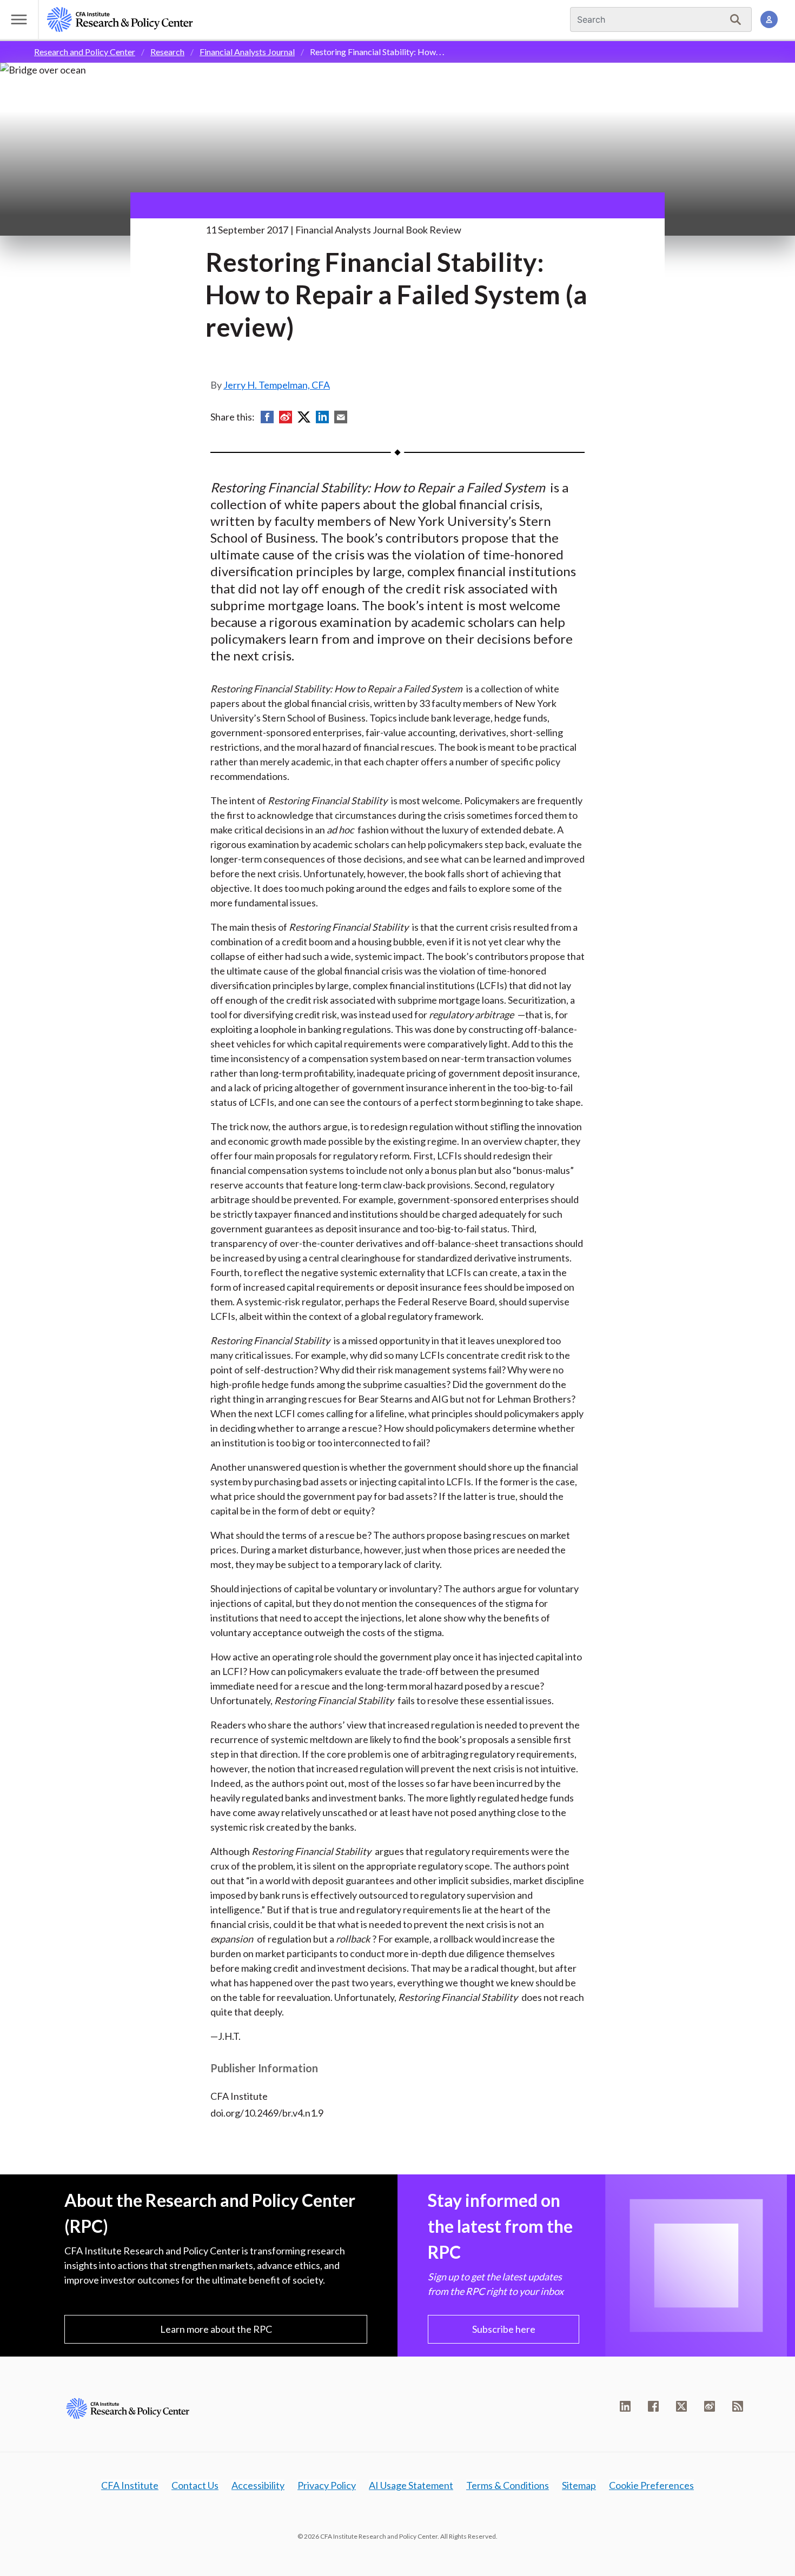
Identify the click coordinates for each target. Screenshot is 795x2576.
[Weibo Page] (710, 2406)
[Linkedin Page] (625, 2406)
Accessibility (258, 2485)
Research (167, 52)
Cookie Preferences (651, 2485)
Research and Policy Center (85, 52)
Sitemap (579, 2485)
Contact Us (195, 2485)
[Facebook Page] (653, 2406)
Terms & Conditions (508, 2485)
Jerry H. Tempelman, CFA (277, 385)
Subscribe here (504, 2329)
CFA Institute (130, 2485)
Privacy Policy (327, 2485)
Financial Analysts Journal (247, 52)
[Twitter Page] (681, 2406)
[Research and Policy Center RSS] (738, 2406)
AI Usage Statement (411, 2485)
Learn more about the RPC (216, 2329)
